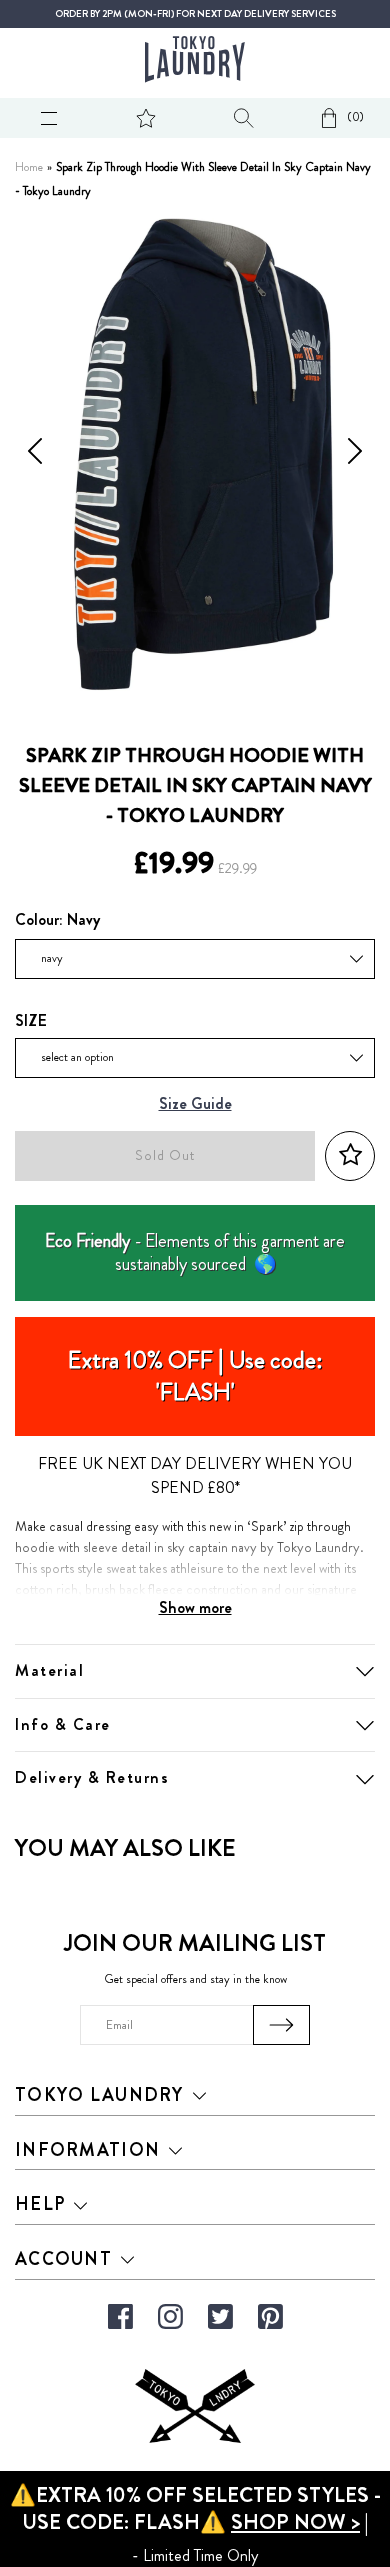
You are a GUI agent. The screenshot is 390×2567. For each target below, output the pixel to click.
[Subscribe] (281, 2025)
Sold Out (165, 1155)
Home (29, 167)
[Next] (355, 454)
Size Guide (195, 1104)
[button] (350, 1155)
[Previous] (35, 454)
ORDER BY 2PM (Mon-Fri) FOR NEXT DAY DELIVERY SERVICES (195, 14)
